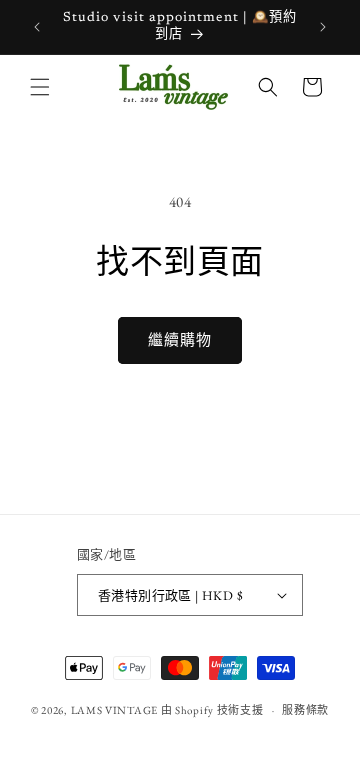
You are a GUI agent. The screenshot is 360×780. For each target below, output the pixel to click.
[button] (40, 87)
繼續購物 (180, 339)
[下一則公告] (323, 27)
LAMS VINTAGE (114, 710)
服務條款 (305, 710)
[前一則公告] (37, 27)
